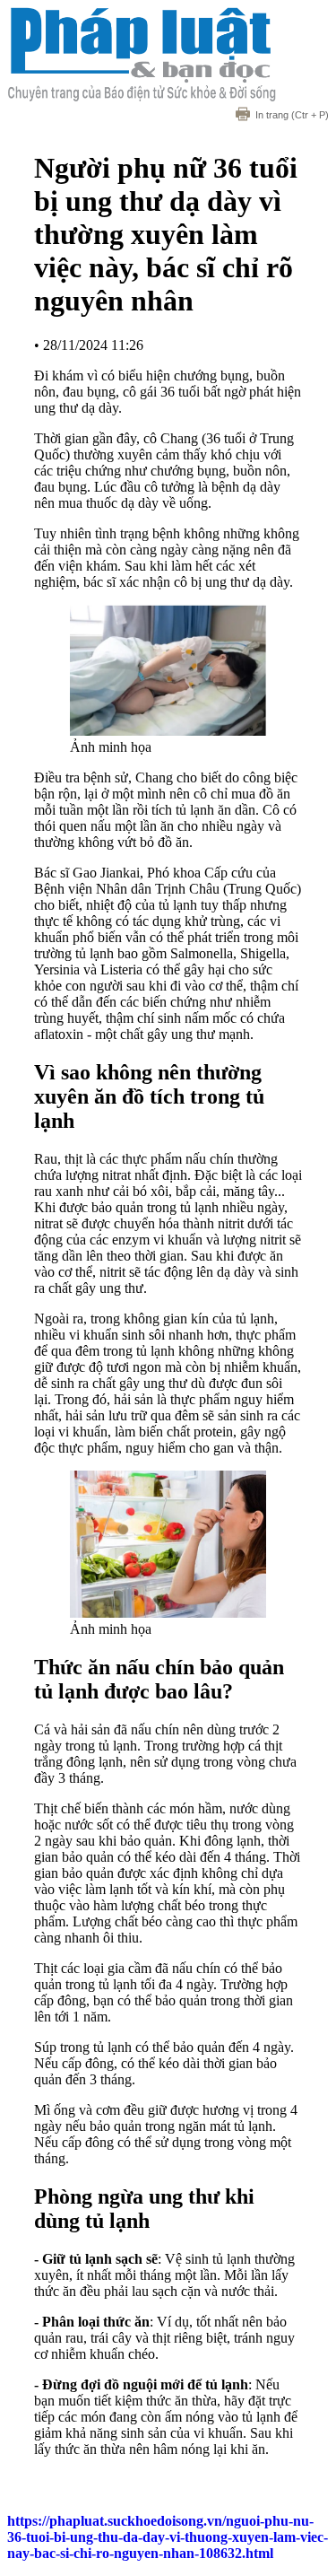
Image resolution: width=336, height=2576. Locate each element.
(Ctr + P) (292, 115)
